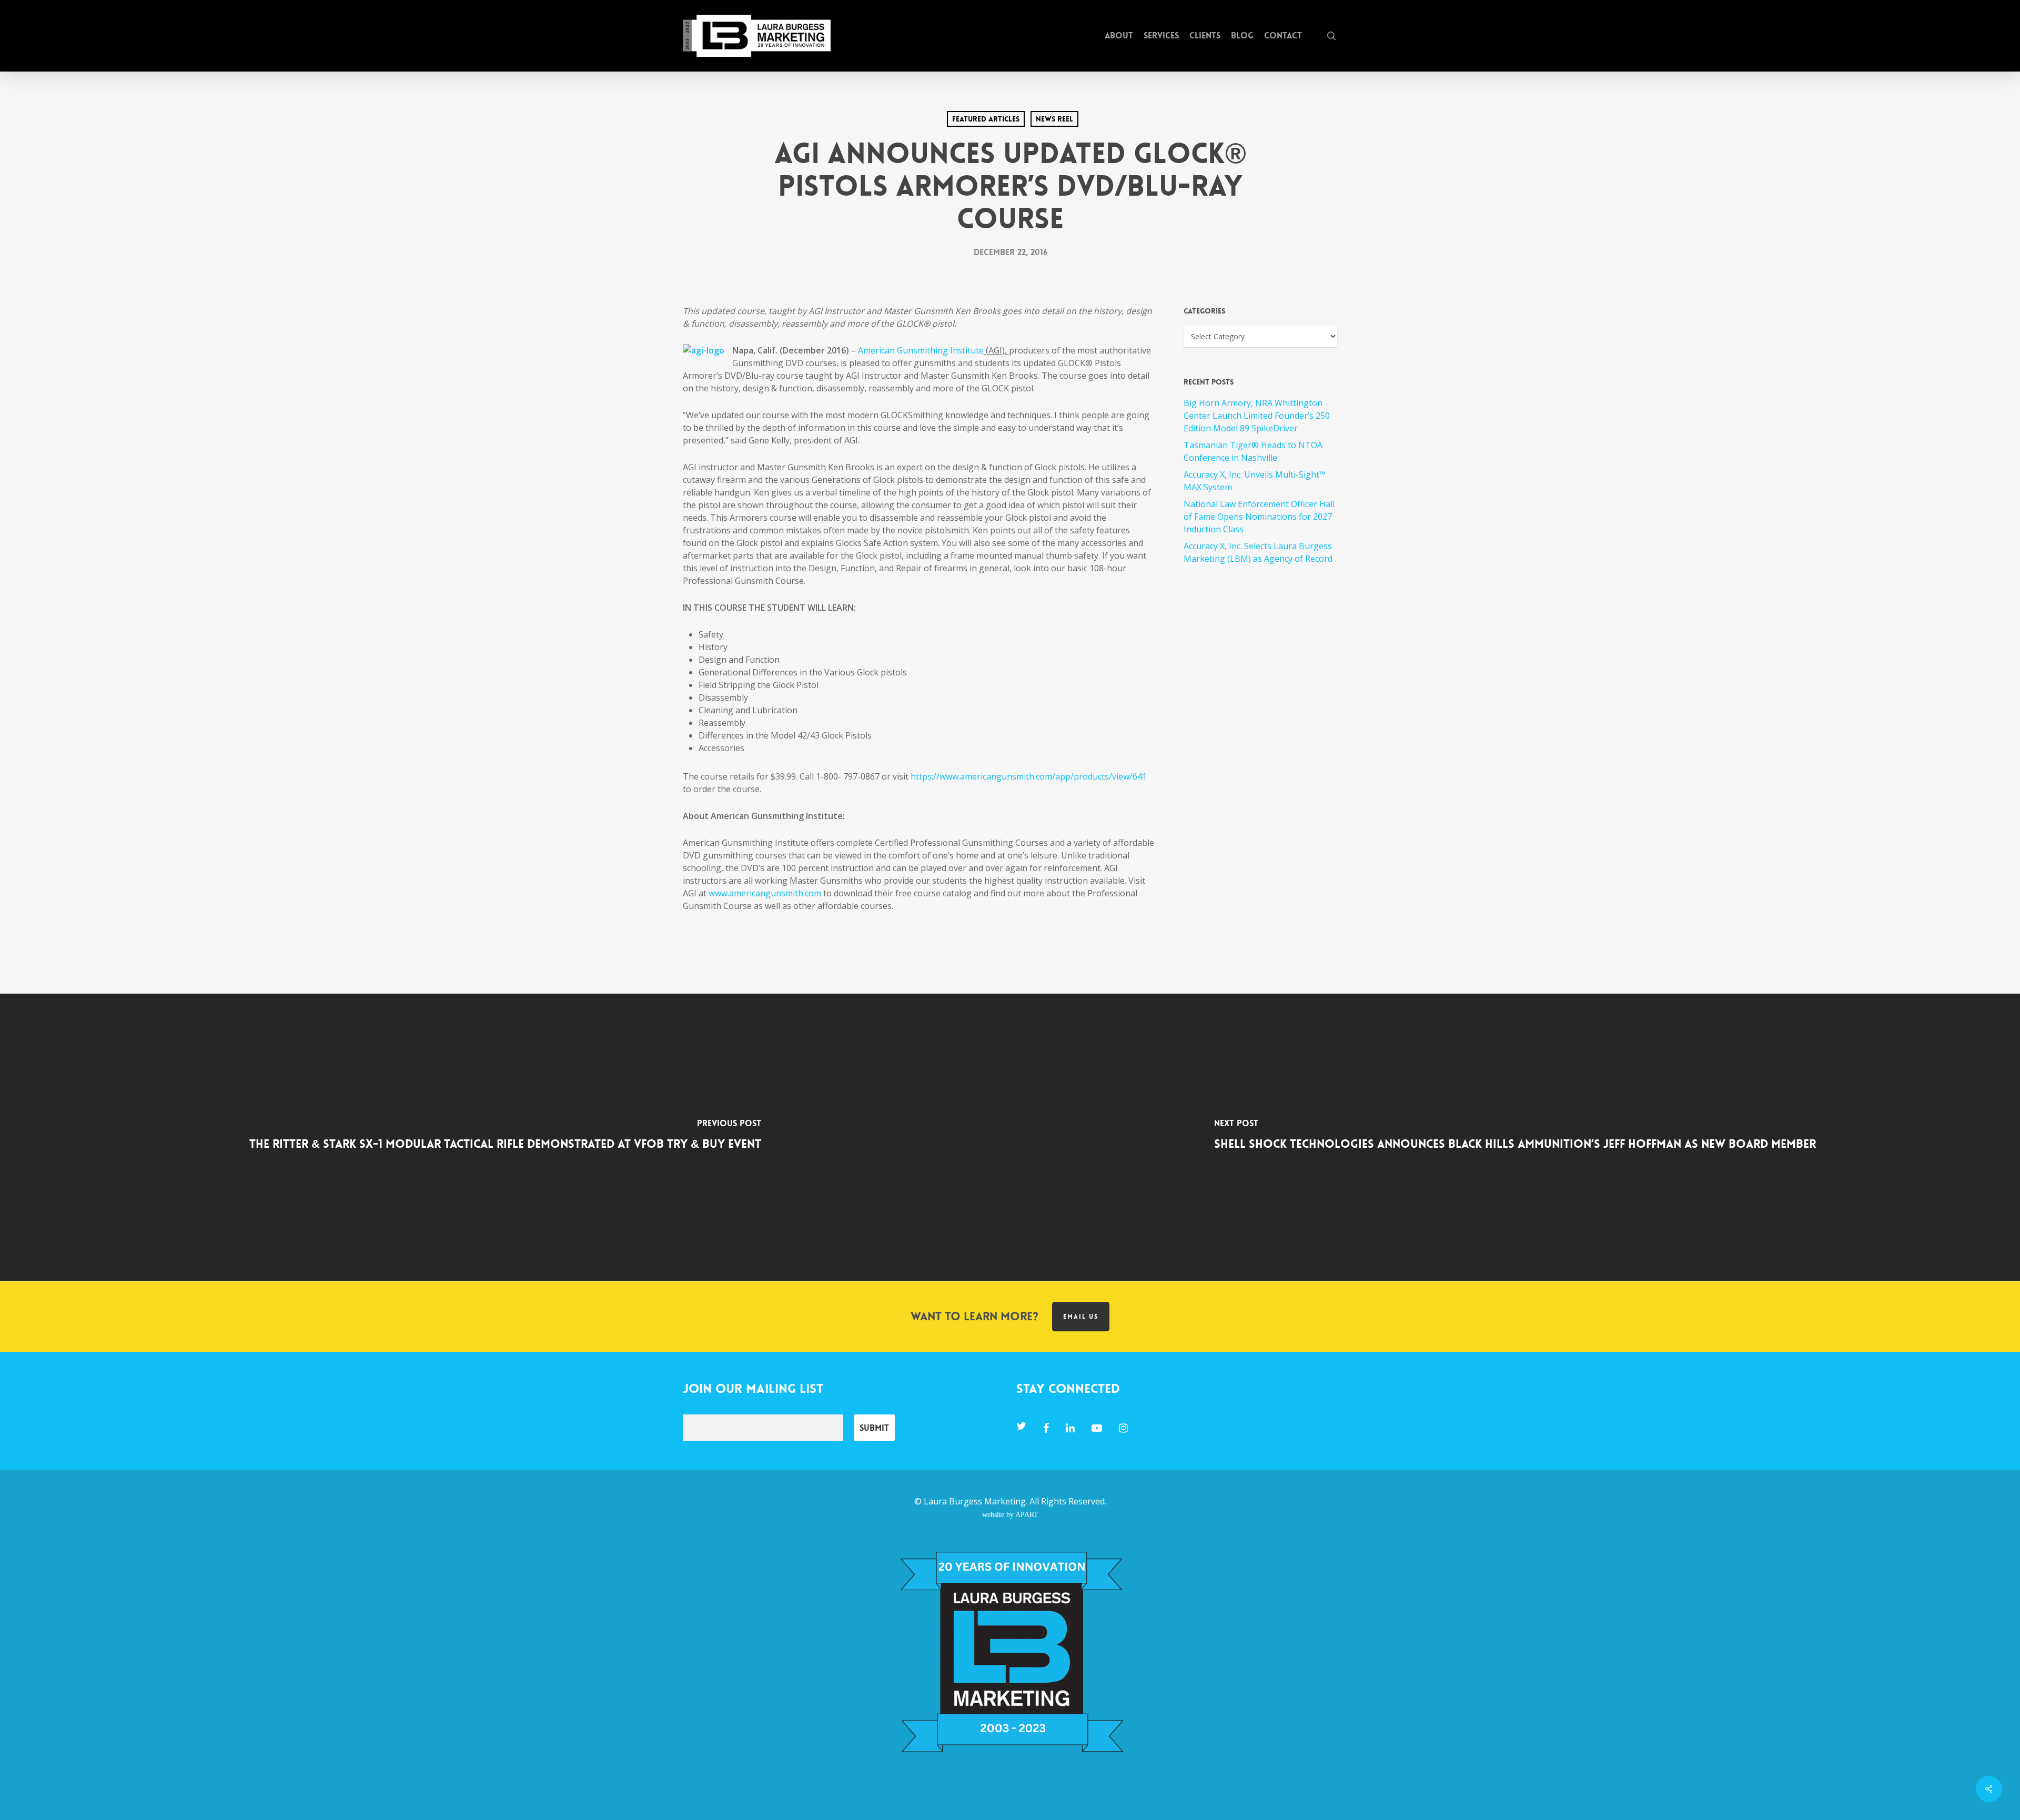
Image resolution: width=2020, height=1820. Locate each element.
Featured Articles (986, 119)
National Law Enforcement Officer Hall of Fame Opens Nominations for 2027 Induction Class (1259, 517)
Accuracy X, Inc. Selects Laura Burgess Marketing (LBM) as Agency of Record (1258, 552)
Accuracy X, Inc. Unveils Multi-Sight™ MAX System (1255, 481)
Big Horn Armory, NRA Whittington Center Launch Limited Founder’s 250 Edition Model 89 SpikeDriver (1257, 416)
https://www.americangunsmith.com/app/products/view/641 (1029, 776)
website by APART (1010, 1514)
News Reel (1054, 119)
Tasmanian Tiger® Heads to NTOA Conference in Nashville (1253, 451)
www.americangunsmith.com (765, 893)
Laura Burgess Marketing (975, 1501)
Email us (1081, 1317)
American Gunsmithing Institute (921, 350)
